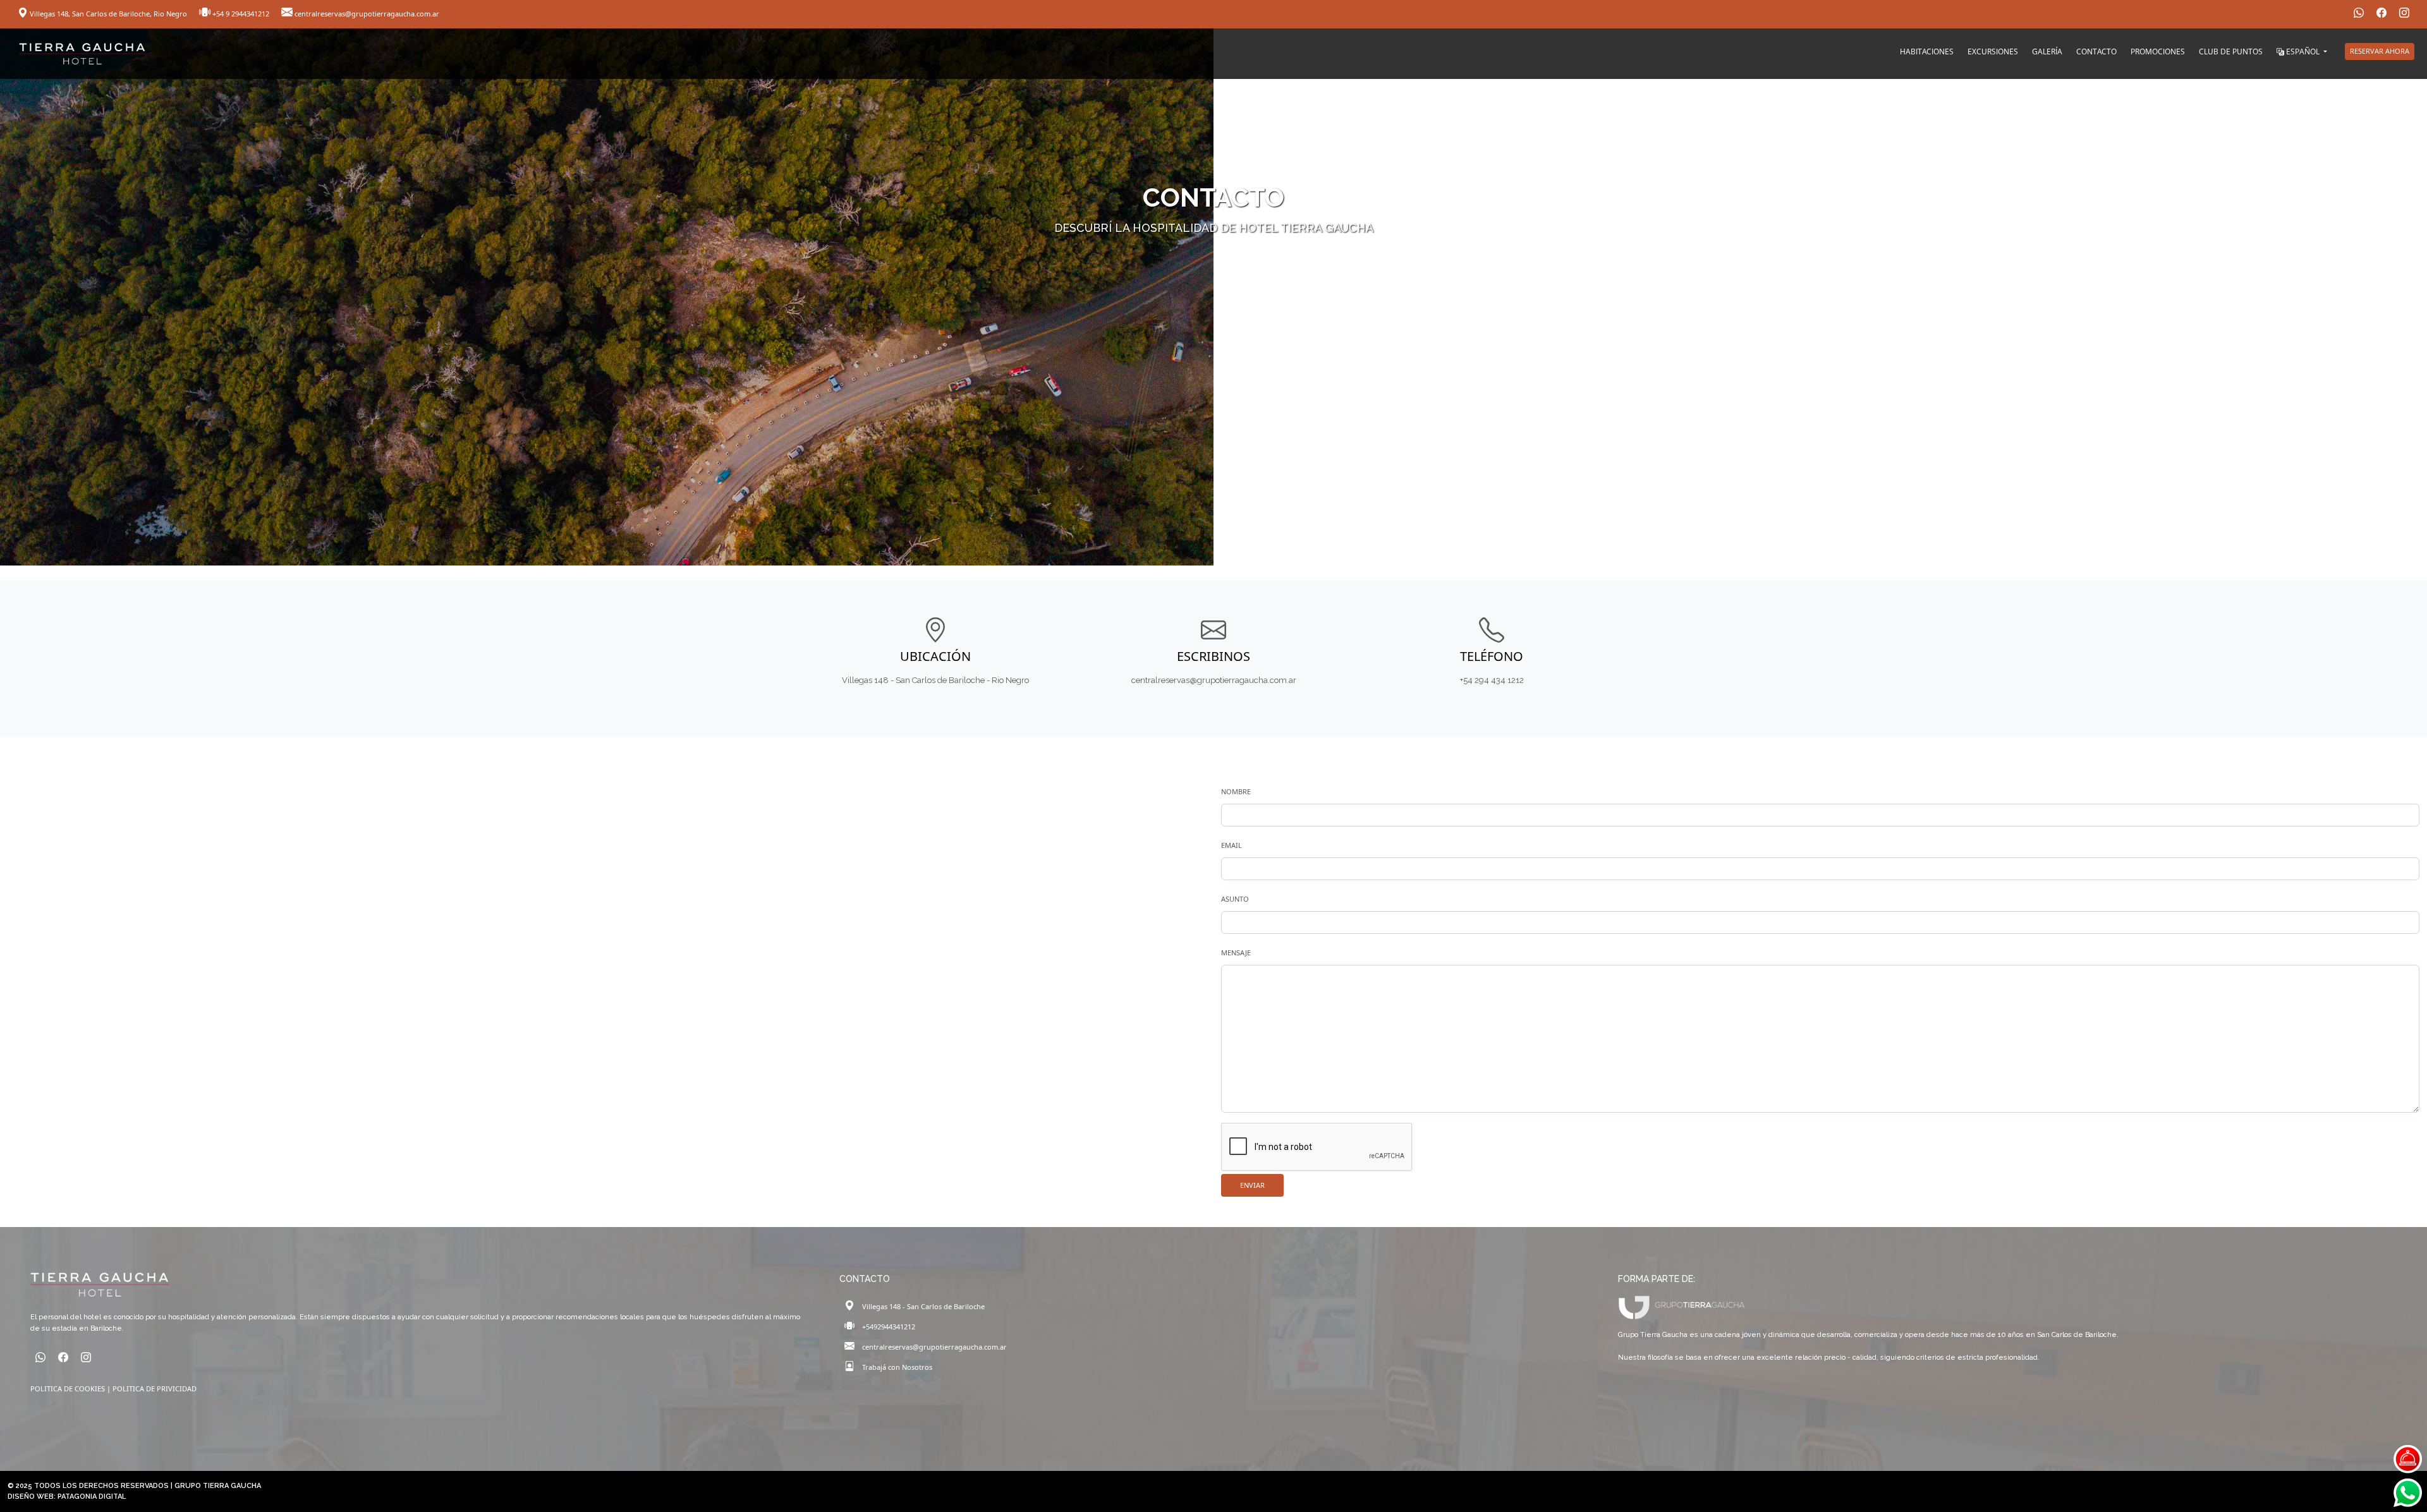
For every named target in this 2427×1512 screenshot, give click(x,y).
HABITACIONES (1927, 51)
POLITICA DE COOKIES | (71, 1388)
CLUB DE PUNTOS (2231, 51)
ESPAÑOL (2303, 51)
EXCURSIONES (1993, 51)
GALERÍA (2047, 51)
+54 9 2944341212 (241, 14)
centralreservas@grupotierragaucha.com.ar (366, 14)
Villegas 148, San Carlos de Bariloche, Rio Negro (108, 14)
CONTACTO (2096, 51)
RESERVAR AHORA (2380, 51)
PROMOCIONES (2158, 51)
